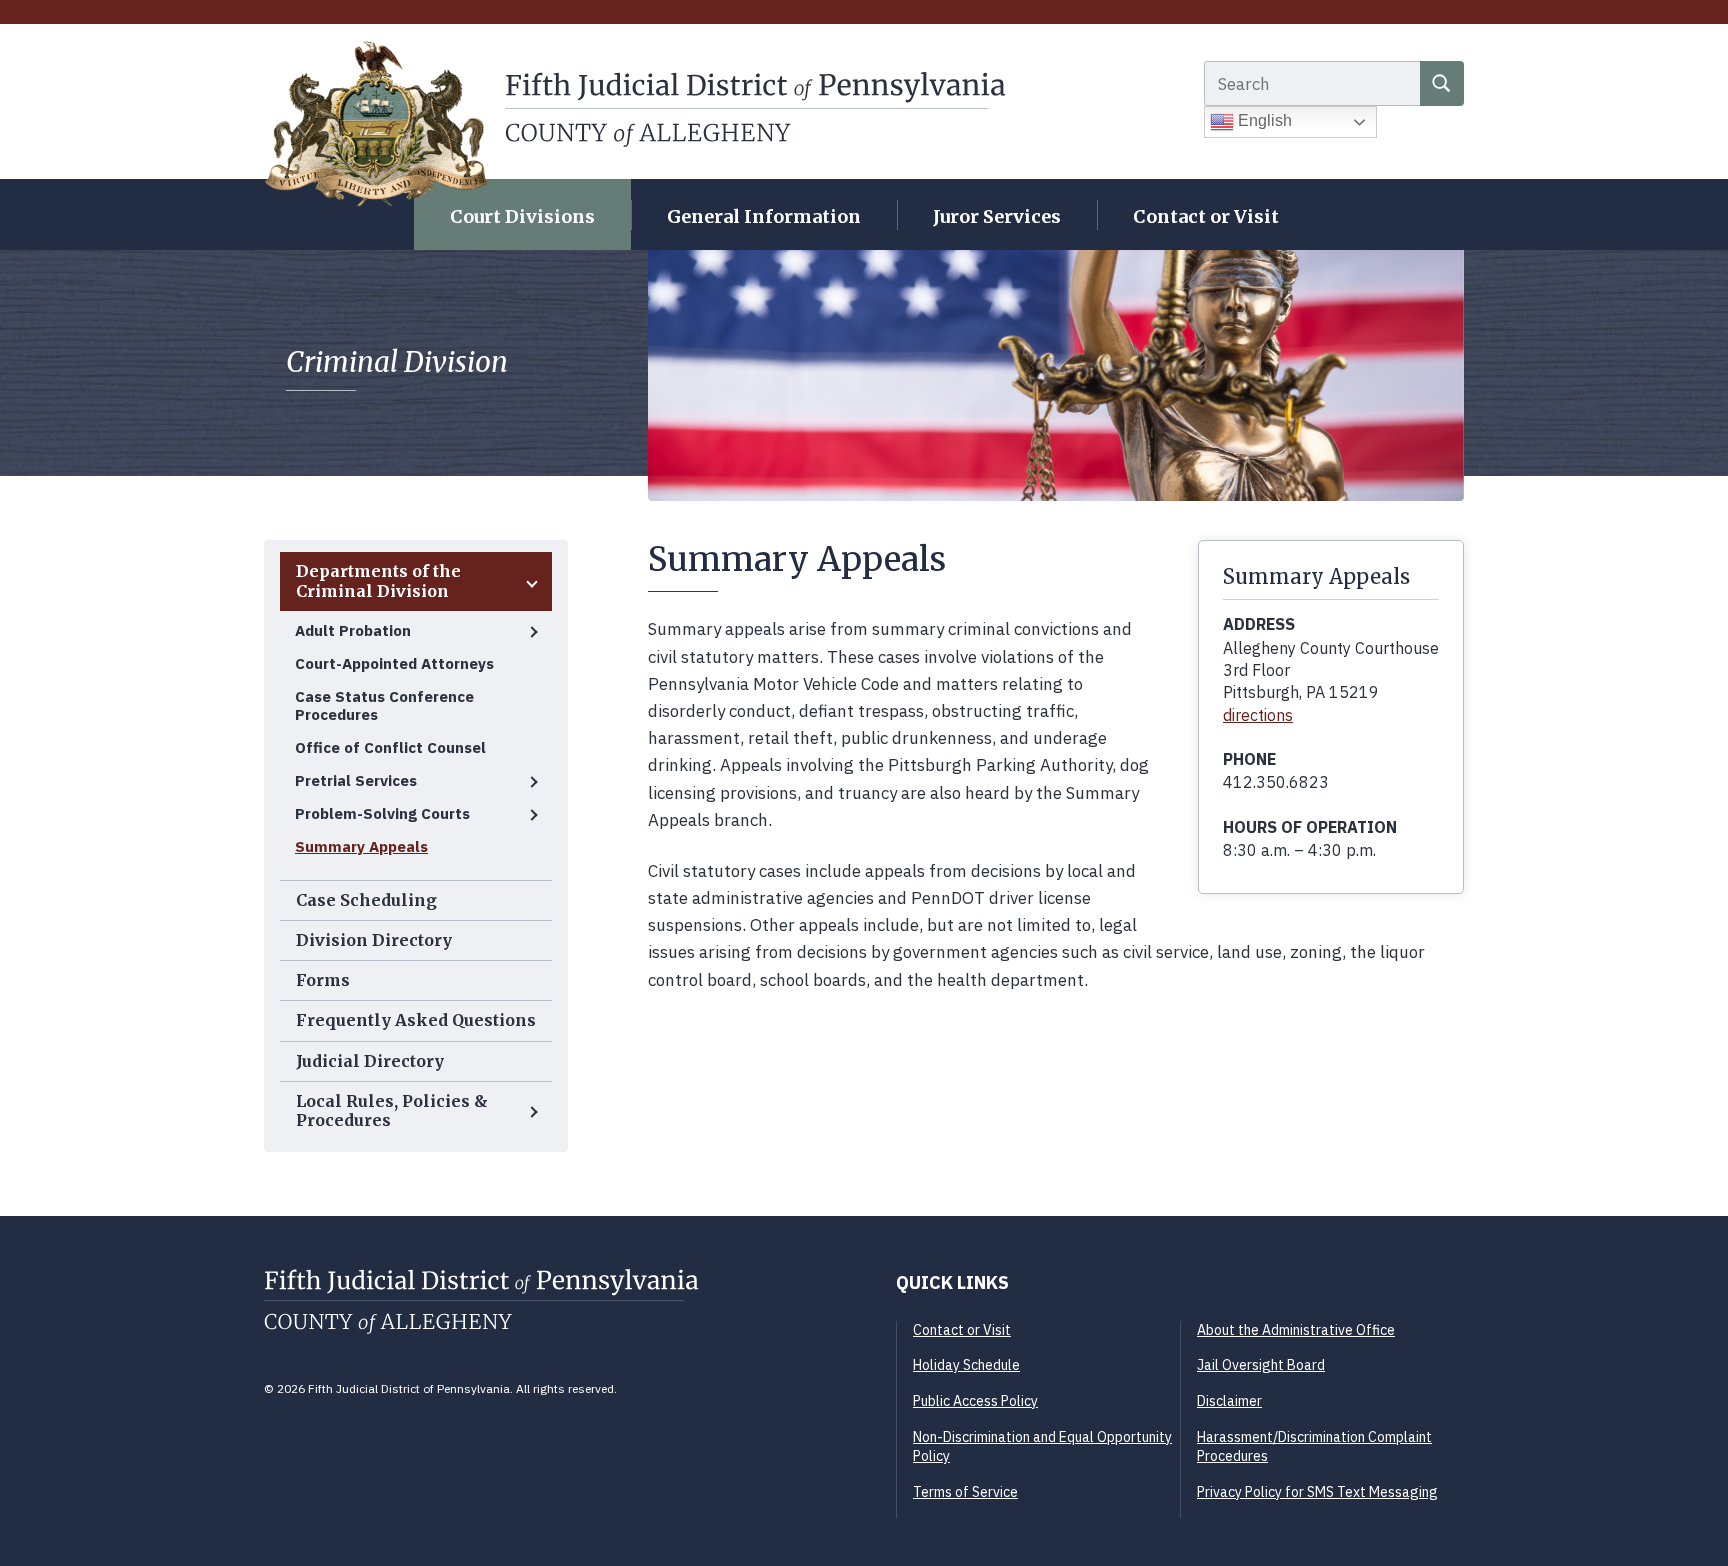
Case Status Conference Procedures (384, 705)
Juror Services (997, 216)
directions (1258, 715)
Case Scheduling (366, 900)
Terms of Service (965, 1492)
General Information (764, 216)
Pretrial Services (356, 780)
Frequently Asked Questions (416, 1020)
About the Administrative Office (1296, 1330)
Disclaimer (1229, 1401)
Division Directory (374, 940)
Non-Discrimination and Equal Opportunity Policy (1042, 1447)
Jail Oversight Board (1261, 1365)
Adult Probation (353, 630)
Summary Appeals (361, 846)
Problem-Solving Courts (382, 813)
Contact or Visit (1206, 216)
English (1263, 120)
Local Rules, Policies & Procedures (392, 1110)
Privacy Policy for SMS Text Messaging (1317, 1492)
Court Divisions (522, 216)
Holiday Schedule (966, 1365)
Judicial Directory (370, 1061)
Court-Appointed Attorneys (394, 663)
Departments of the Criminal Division (378, 580)
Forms (323, 980)
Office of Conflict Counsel (390, 747)
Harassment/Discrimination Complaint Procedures (1314, 1447)
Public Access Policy (975, 1401)
